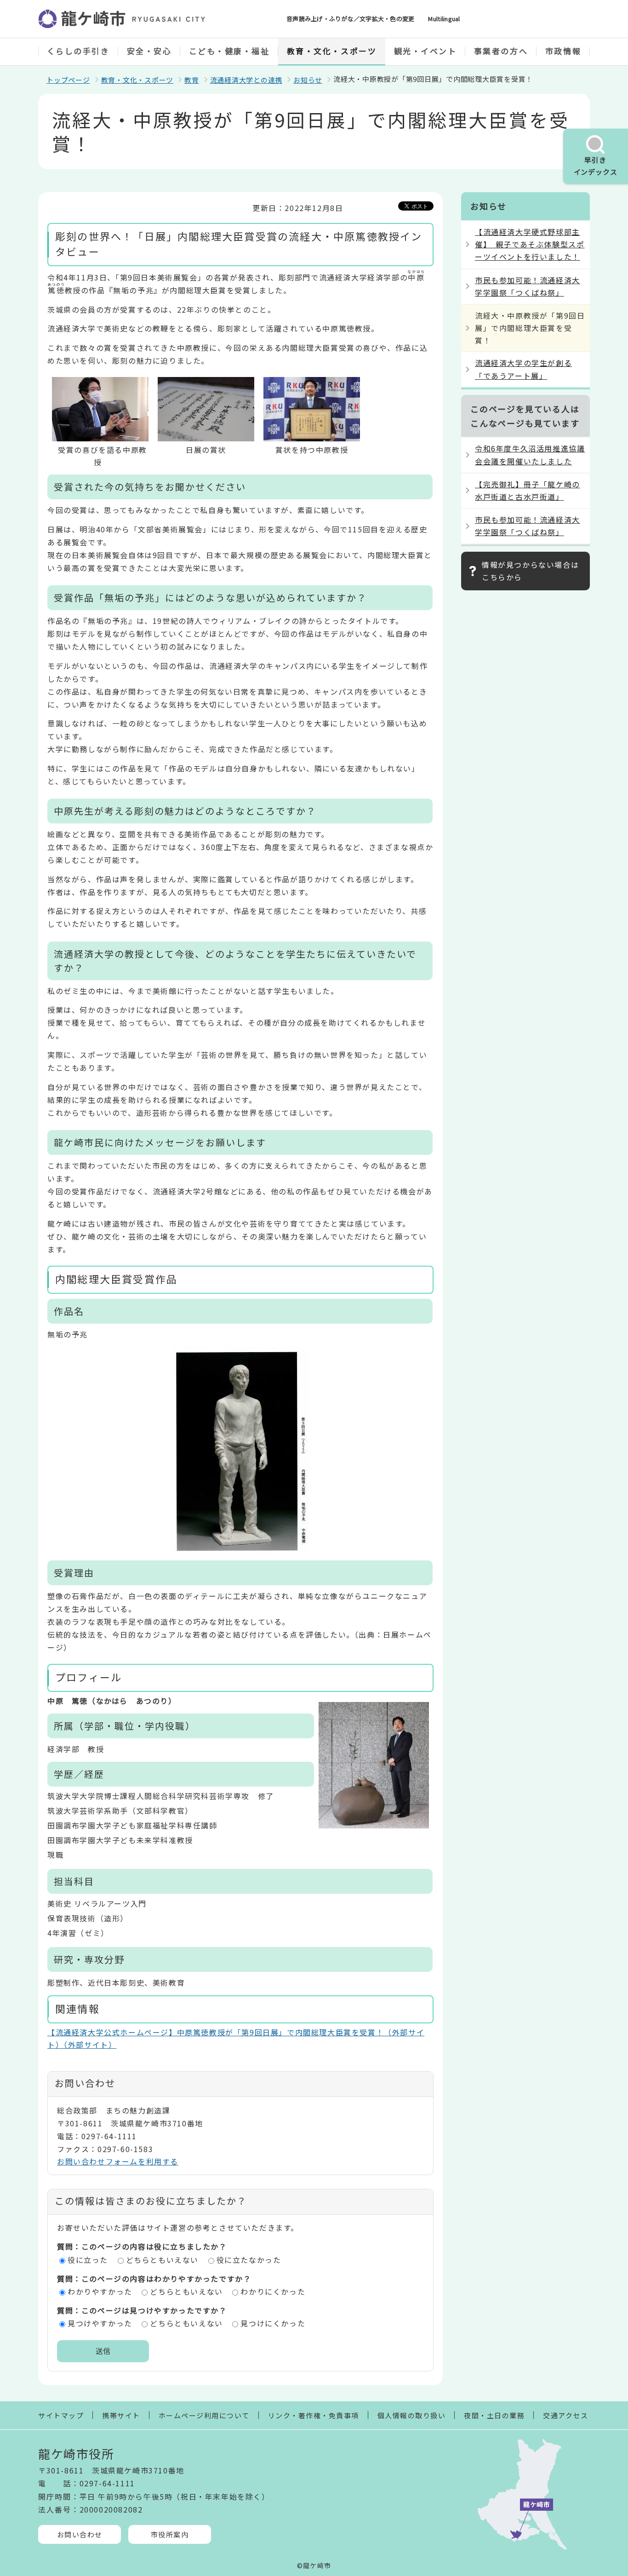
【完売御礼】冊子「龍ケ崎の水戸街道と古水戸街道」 (528, 490)
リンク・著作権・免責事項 (314, 2415)
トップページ (68, 80)
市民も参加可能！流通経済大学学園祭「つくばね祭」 (528, 286)
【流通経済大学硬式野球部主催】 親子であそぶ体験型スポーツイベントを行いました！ (530, 244)
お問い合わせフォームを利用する (118, 2161)
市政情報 (563, 51)
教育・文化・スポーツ (332, 51)
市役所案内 (170, 2534)
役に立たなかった (249, 2260)
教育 (192, 80)
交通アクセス (565, 2415)
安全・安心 (149, 51)
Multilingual (444, 19)
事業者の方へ (501, 51)
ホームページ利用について (204, 2415)
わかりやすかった (100, 2291)
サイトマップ (61, 2415)
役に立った (88, 2260)
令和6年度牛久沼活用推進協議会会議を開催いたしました (530, 454)
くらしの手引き (78, 51)
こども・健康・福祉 (229, 51)
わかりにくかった (273, 2291)
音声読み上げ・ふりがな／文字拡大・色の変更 (350, 19)
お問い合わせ (80, 2534)
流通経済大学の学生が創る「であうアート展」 (523, 369)
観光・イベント (425, 51)
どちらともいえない (162, 2260)
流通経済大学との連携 (246, 80)
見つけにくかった (273, 2323)
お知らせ (308, 80)
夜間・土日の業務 (494, 2415)
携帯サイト (121, 2415)
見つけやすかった (100, 2323)
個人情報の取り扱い (412, 2415)
